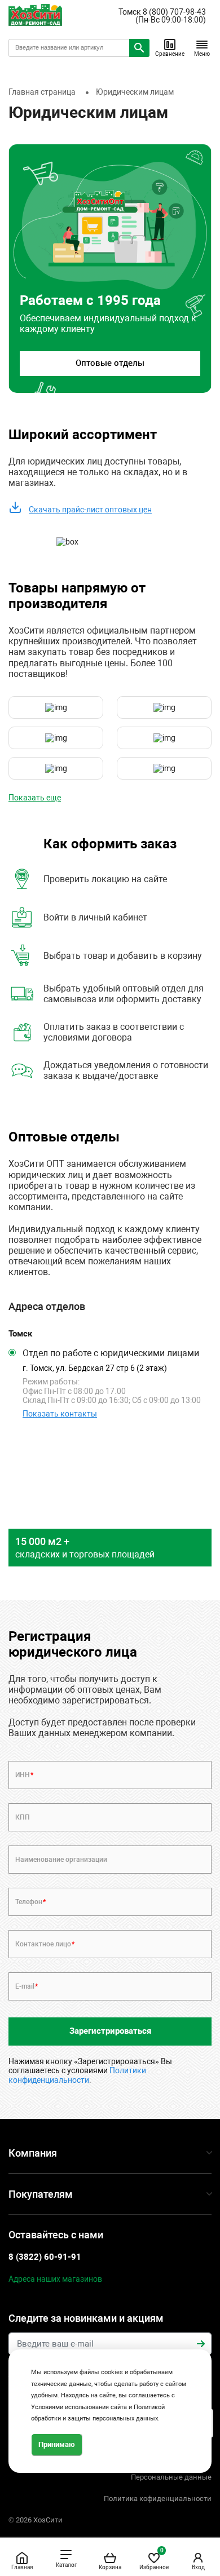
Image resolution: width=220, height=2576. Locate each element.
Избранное (154, 2559)
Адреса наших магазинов (55, 2279)
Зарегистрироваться (110, 2031)
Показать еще (35, 798)
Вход (198, 2567)
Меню (202, 54)
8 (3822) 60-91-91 (45, 2257)
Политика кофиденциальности (158, 2498)
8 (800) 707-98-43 (174, 12)
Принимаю (57, 2444)
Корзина (110, 2567)
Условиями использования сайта (79, 2407)
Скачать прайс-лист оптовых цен (90, 510)
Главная (22, 2567)
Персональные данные (171, 2477)
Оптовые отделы (110, 363)
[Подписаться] (201, 2344)
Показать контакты (60, 1414)
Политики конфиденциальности (77, 2075)
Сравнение (170, 54)
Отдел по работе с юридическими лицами (111, 1353)
